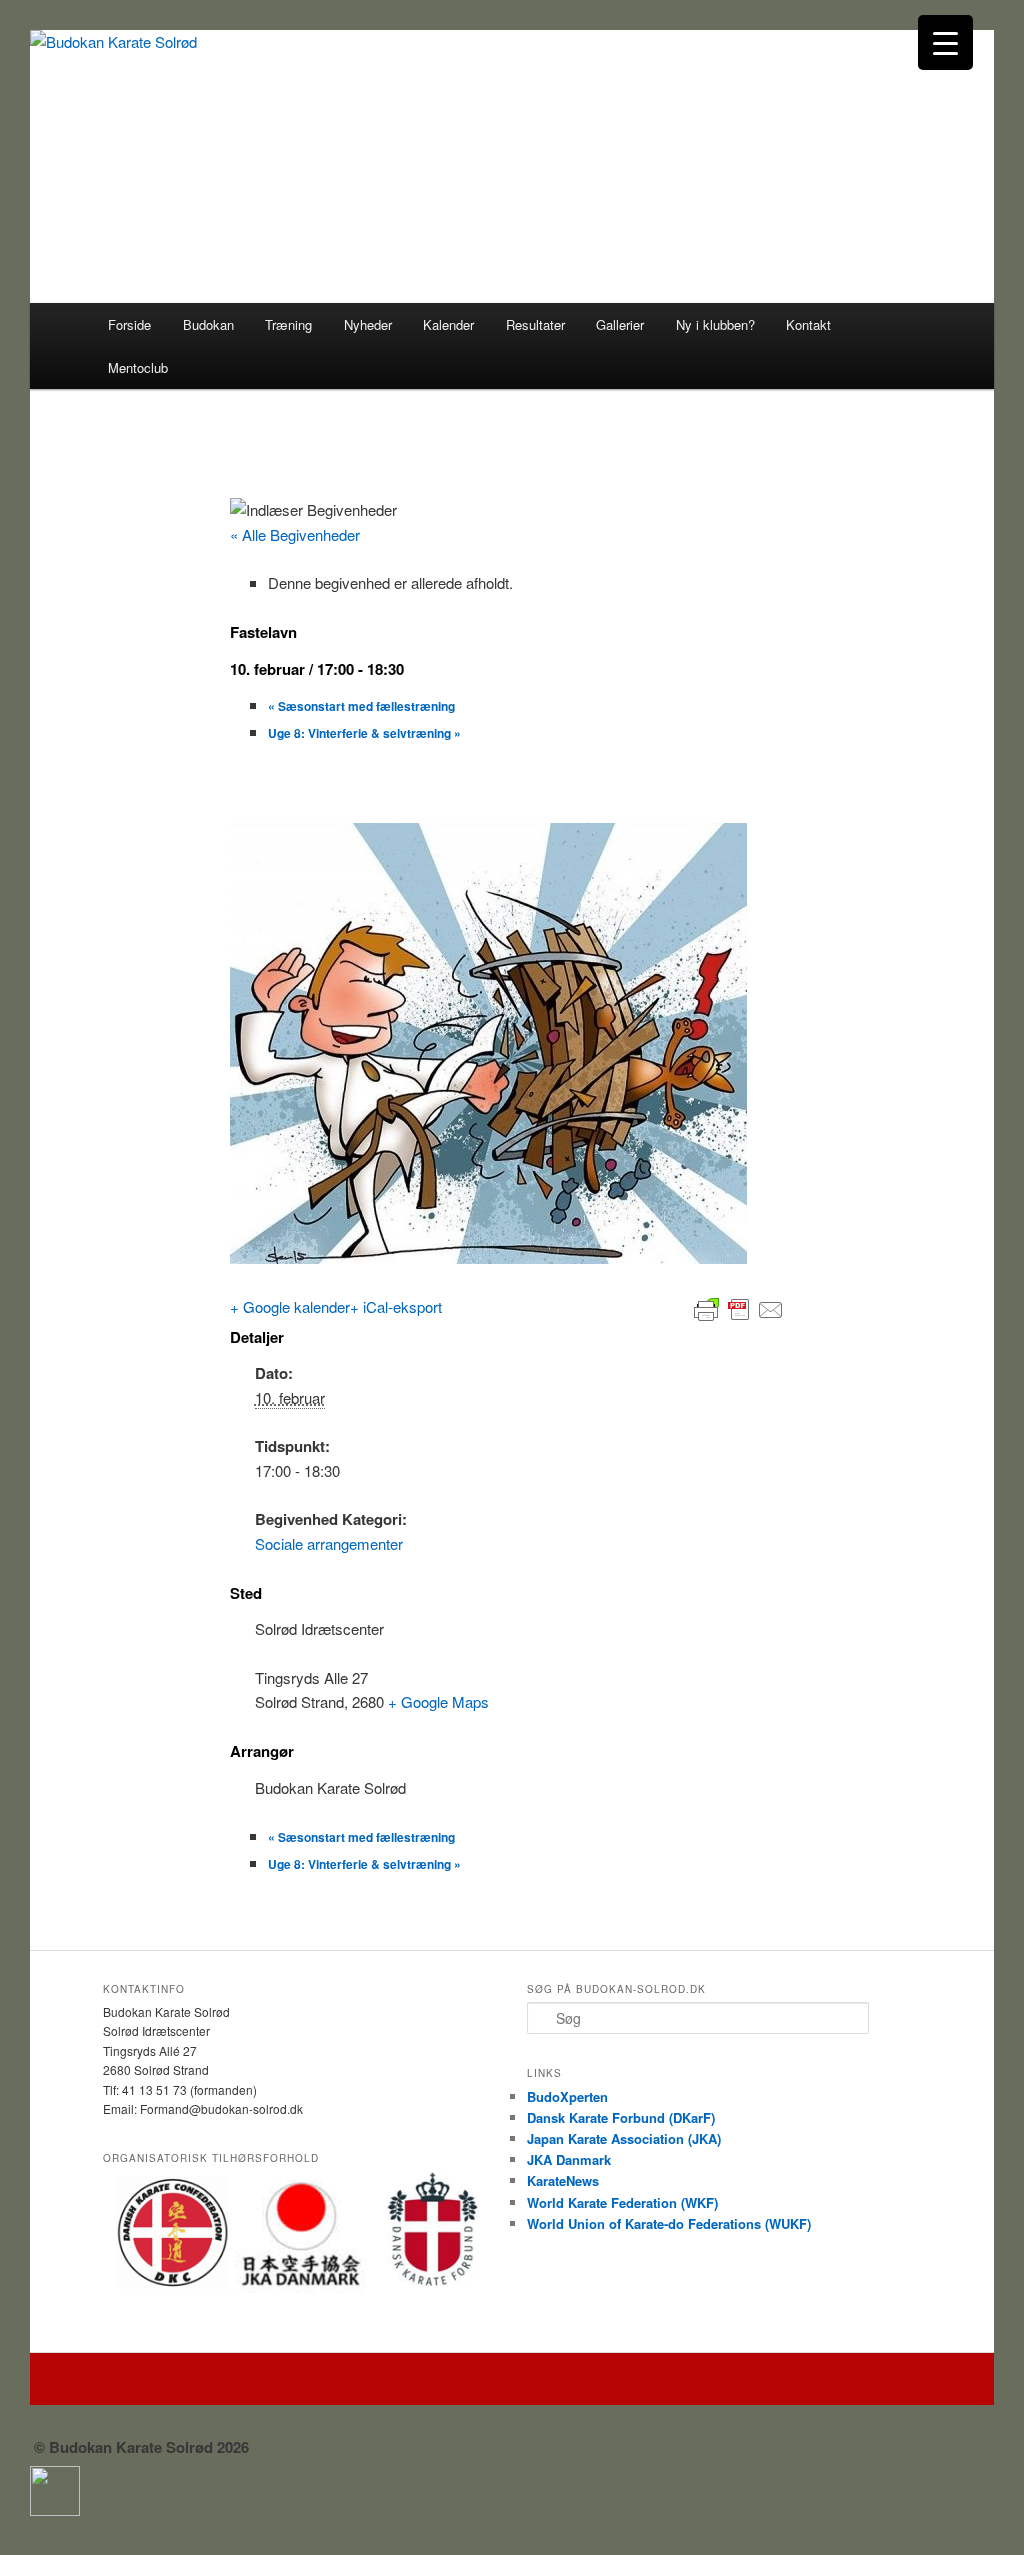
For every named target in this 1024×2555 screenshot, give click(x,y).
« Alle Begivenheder (295, 534)
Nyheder (368, 324)
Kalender (448, 324)
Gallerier (620, 324)
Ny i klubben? (715, 324)
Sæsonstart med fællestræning (361, 706)
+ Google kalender (290, 1306)
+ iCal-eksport (396, 1306)
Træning (288, 324)
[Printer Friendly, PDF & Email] (739, 1307)
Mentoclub (138, 367)
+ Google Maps (438, 1701)
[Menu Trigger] (945, 42)
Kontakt (808, 324)
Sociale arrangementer (329, 1543)
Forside (129, 324)
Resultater (535, 324)
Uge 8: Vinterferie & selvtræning (364, 733)
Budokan (208, 324)
